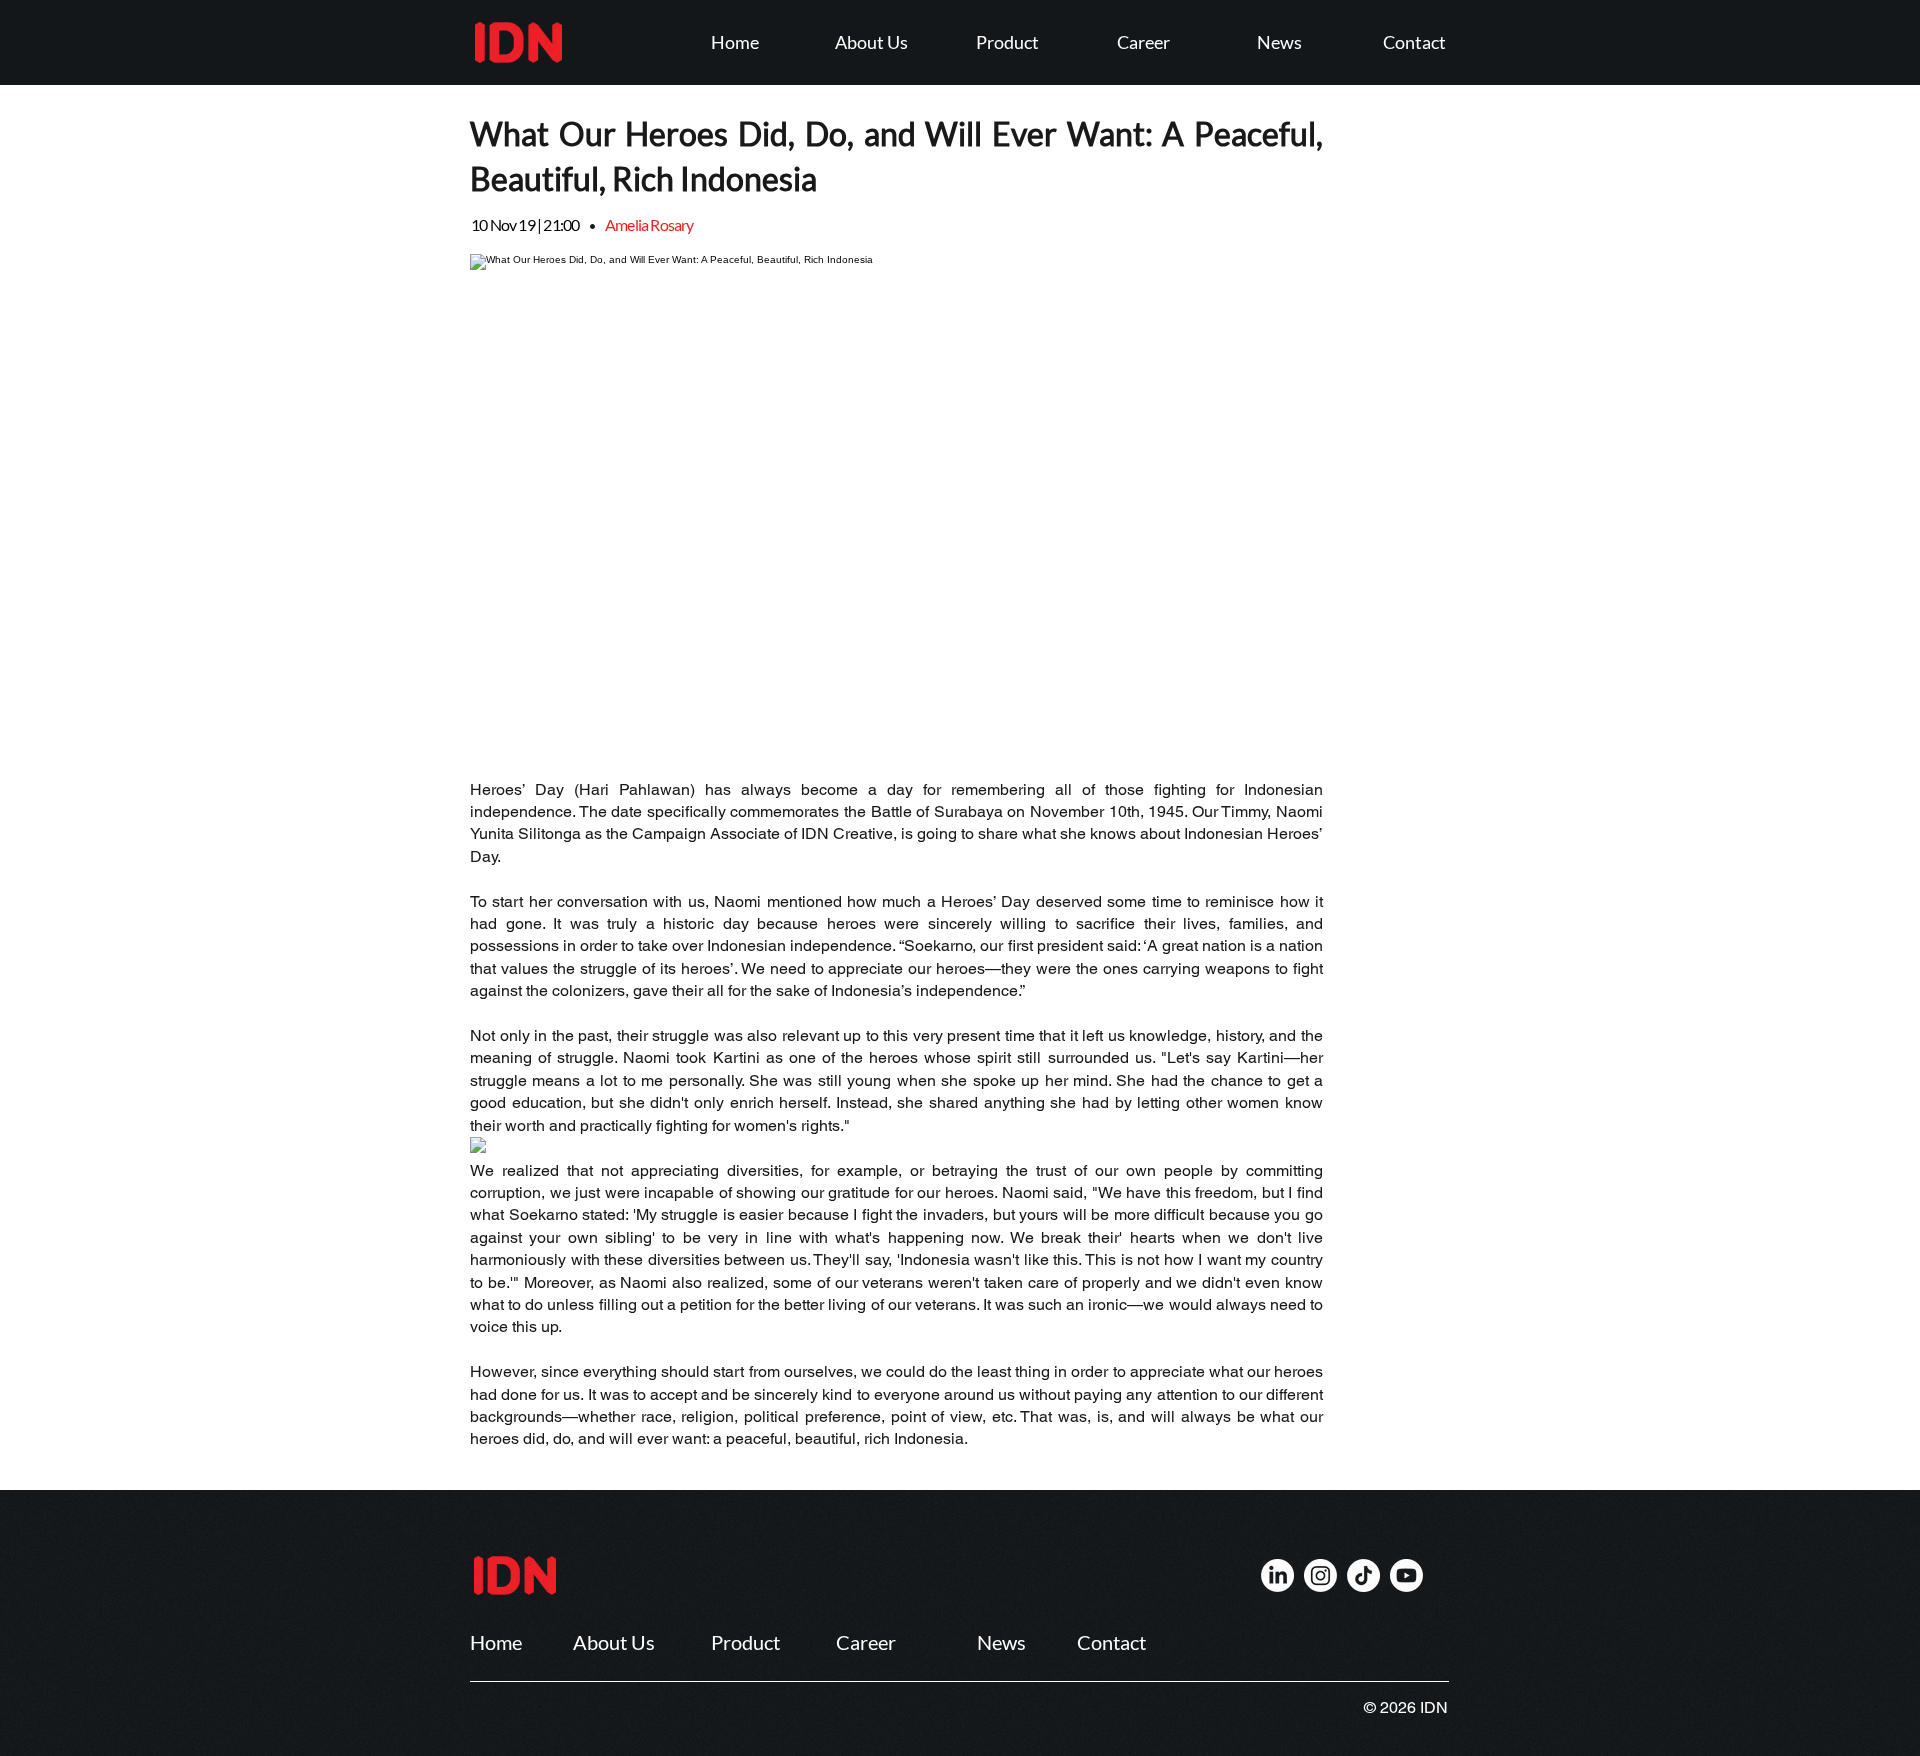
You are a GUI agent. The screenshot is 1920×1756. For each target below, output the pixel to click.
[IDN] (1277, 1575)
